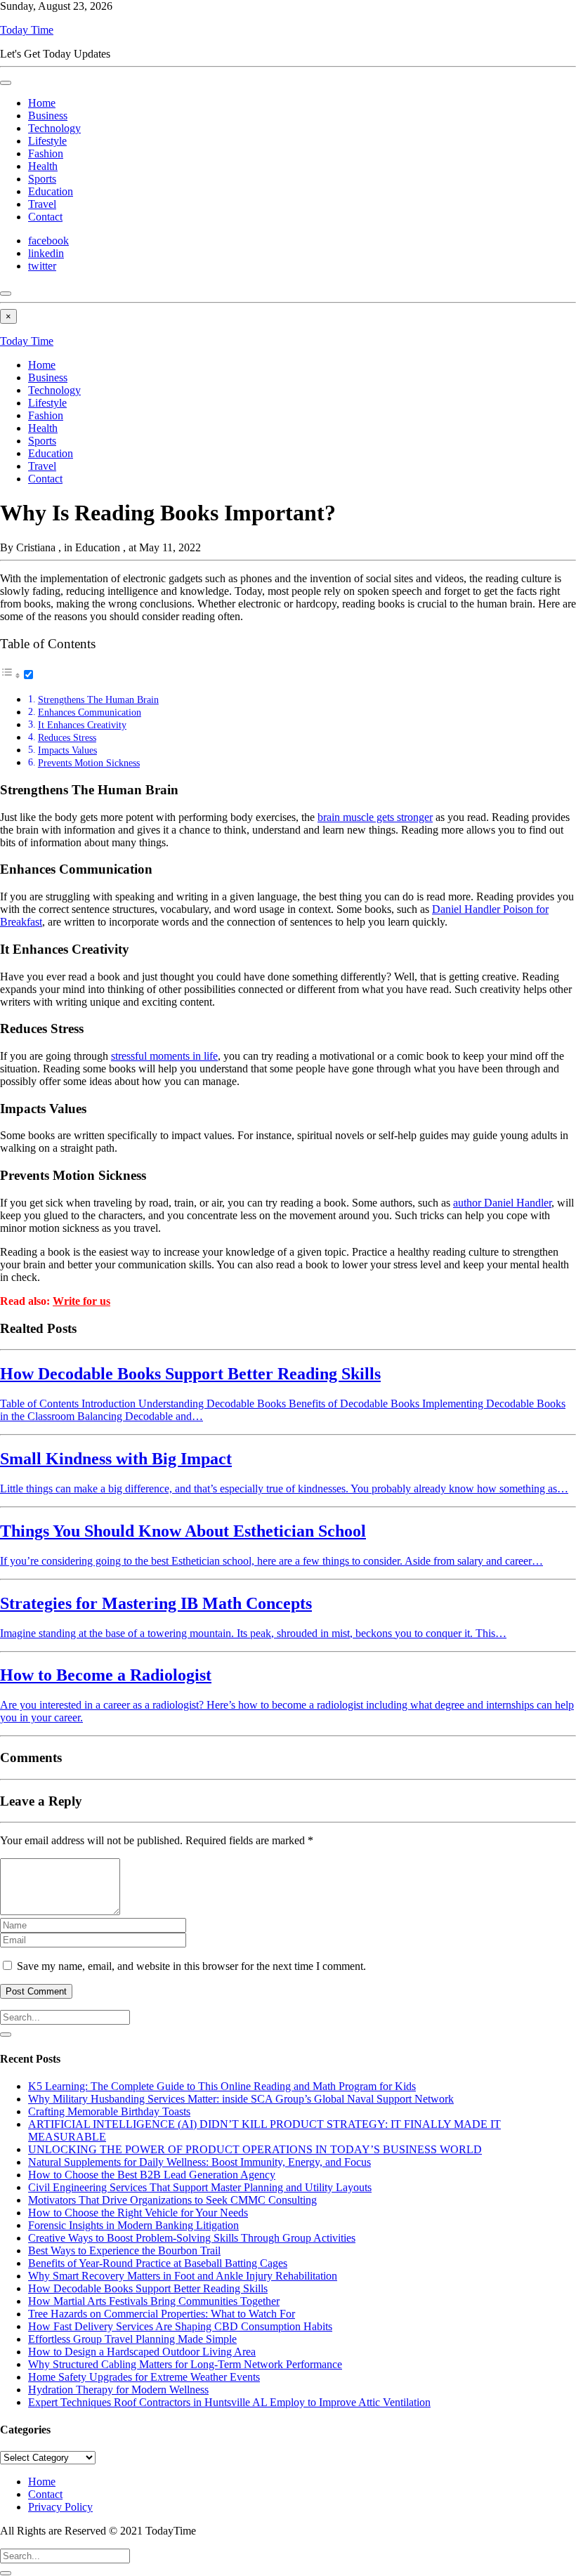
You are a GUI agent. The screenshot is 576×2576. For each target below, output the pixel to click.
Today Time (27, 30)
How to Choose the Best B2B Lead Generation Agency (152, 2175)
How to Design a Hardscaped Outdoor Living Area (142, 2352)
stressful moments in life (164, 1056)
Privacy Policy (60, 2507)
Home (42, 103)
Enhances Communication (90, 712)
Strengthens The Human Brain (98, 699)
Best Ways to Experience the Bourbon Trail (124, 2250)
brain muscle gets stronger (375, 817)
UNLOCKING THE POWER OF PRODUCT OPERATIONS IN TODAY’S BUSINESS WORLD (255, 2149)
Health (43, 166)
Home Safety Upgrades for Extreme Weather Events (144, 2377)
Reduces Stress (67, 737)
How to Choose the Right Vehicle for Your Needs (138, 2213)
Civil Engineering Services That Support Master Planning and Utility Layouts (200, 2187)
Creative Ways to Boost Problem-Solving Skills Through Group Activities (192, 2238)
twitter (42, 266)
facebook (48, 241)
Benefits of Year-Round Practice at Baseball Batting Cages (158, 2263)
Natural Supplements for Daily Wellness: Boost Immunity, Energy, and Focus (199, 2162)
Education (51, 191)
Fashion (46, 153)
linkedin (46, 253)
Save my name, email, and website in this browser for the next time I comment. (191, 1966)
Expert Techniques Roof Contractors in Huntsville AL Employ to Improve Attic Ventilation (229, 2402)
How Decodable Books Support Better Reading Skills (148, 2288)
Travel (42, 204)
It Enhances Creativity (82, 725)
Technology (54, 128)
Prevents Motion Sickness (89, 763)
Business (48, 116)
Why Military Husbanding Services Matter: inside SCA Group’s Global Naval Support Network (241, 2099)
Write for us (81, 1301)
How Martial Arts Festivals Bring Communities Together (154, 2301)
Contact (45, 217)
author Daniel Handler (502, 1203)
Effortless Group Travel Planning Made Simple (132, 2339)
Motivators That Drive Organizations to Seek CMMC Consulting (172, 2200)
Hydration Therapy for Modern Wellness (118, 2390)
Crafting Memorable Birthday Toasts (109, 2111)
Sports (42, 179)
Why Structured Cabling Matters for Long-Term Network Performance (185, 2364)
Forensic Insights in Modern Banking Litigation (133, 2225)
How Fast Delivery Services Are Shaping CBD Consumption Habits (180, 2326)
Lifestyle (47, 141)
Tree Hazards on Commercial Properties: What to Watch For (162, 2314)
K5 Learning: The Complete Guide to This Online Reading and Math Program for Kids (222, 2086)
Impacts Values (67, 750)
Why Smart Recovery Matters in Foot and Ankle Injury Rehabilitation (183, 2276)
